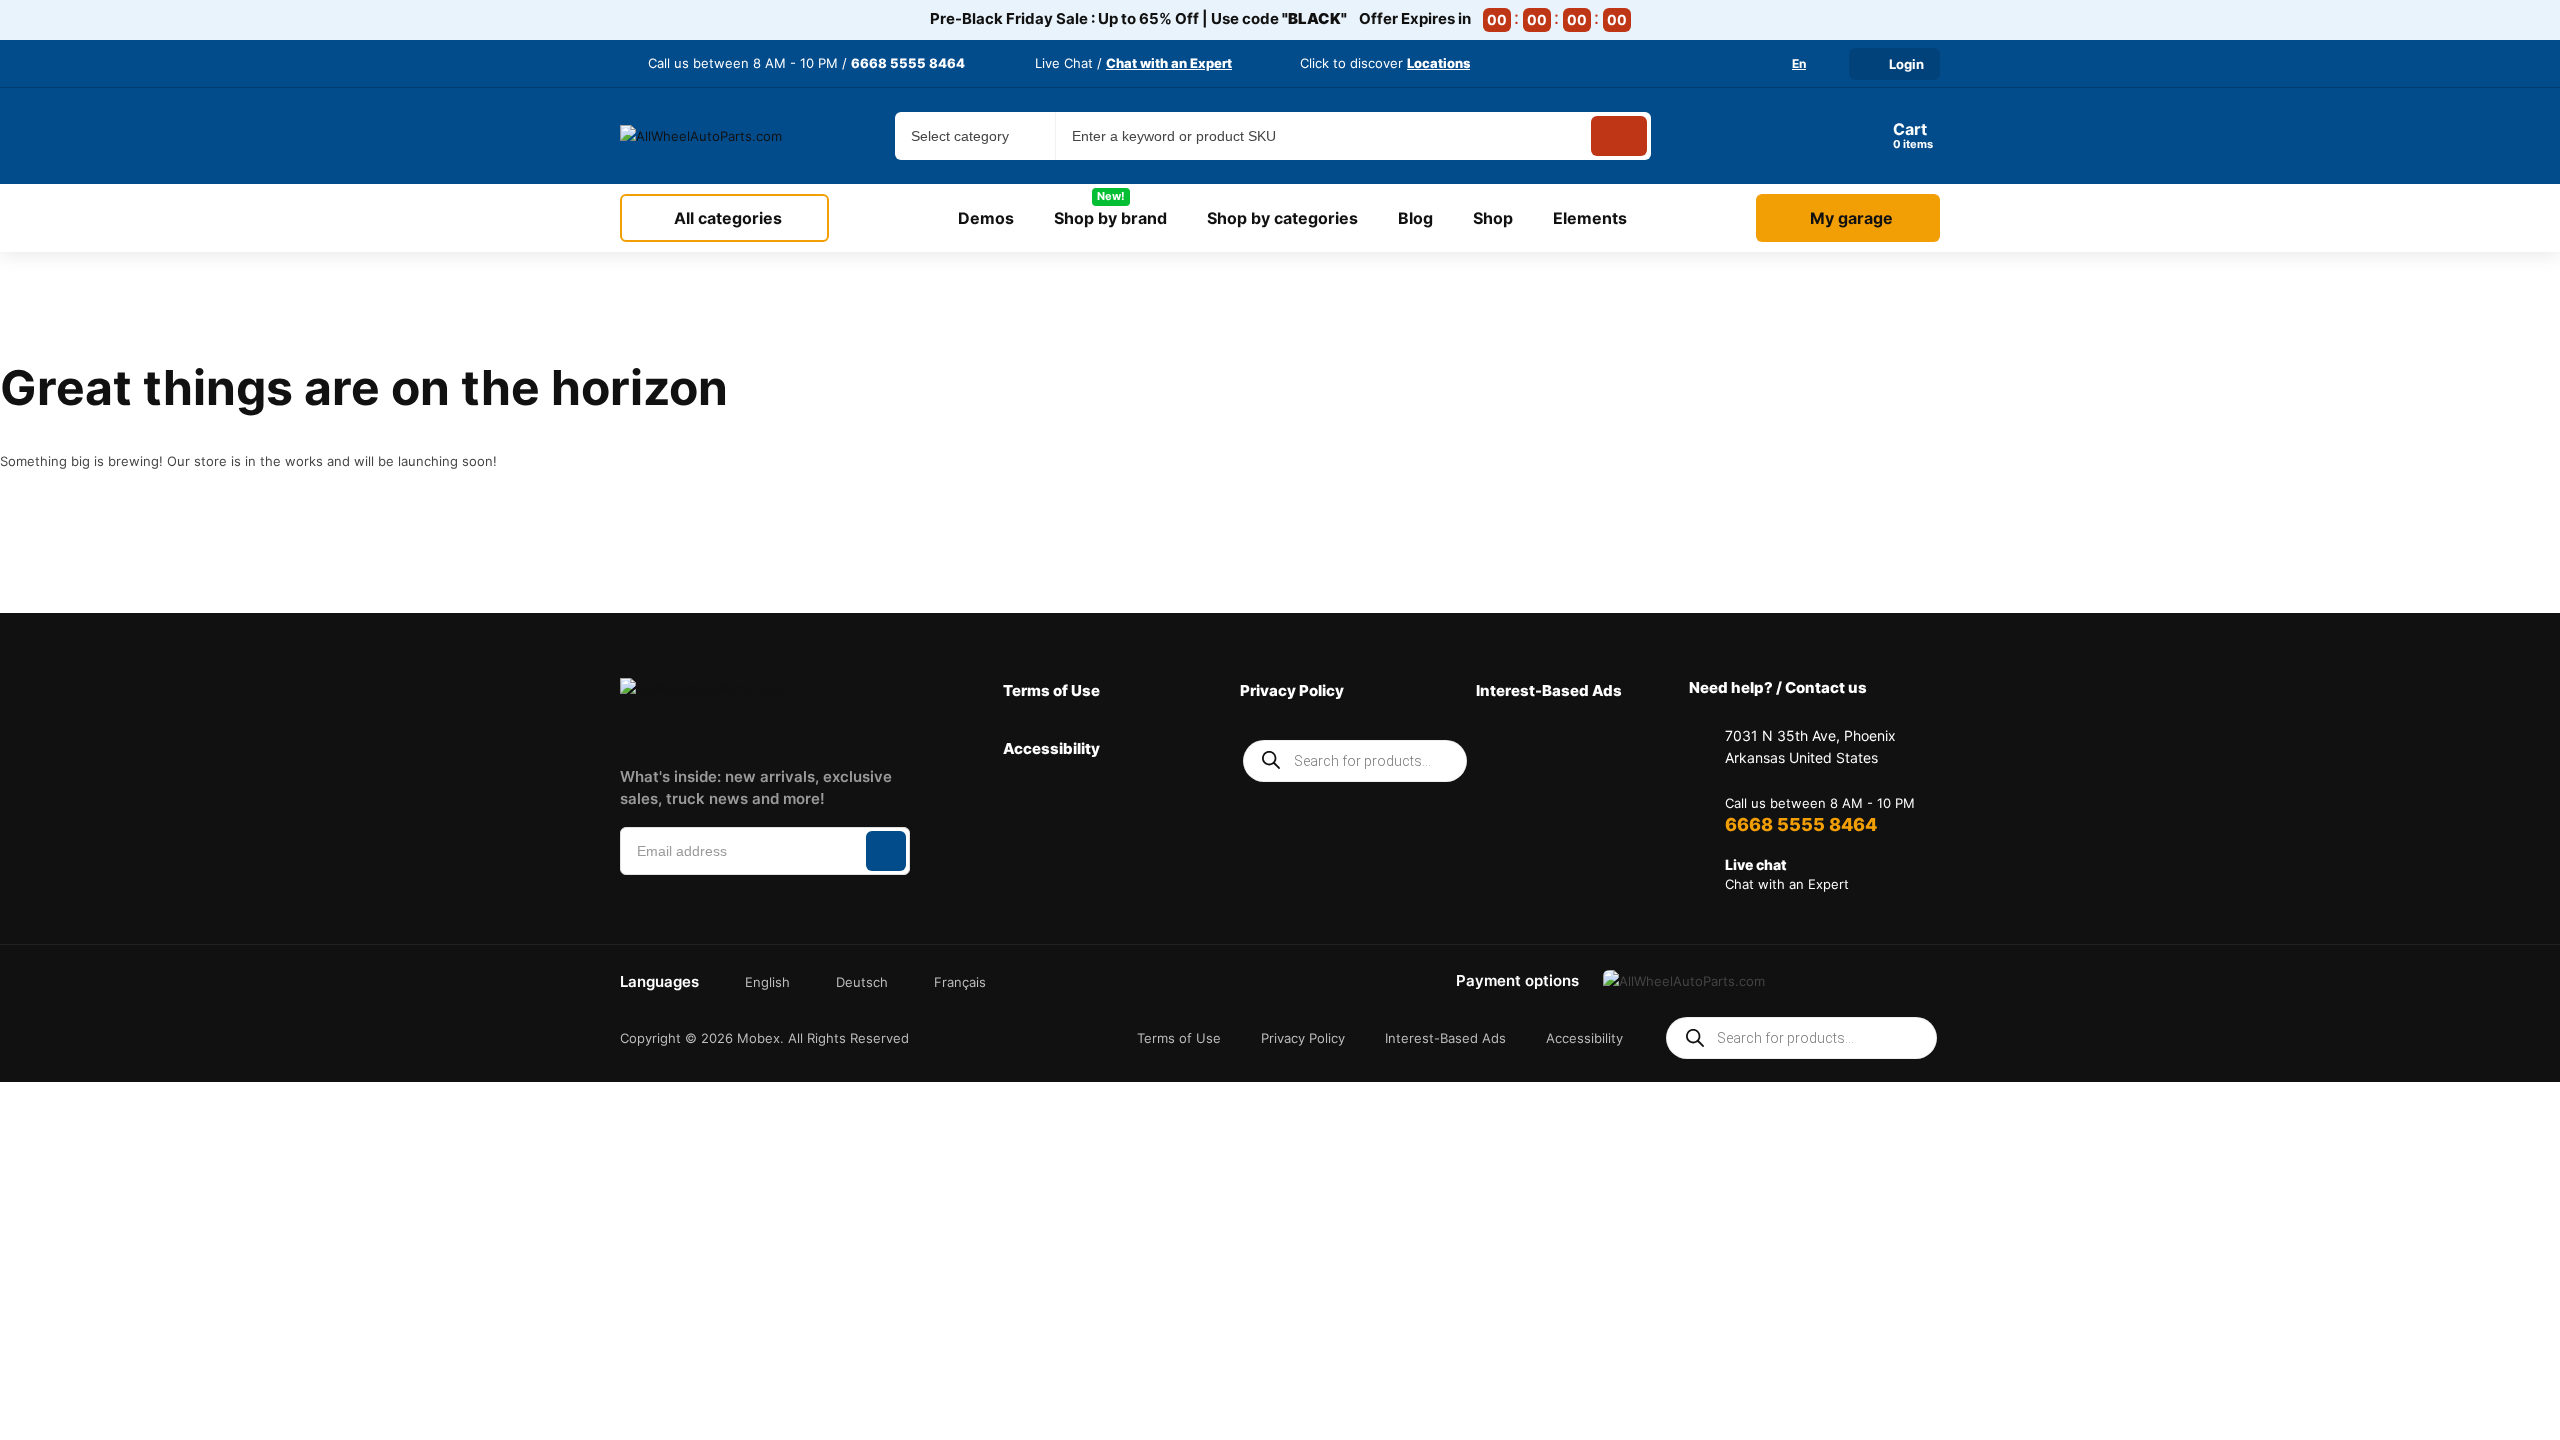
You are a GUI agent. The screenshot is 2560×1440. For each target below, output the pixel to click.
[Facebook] (624, 730)
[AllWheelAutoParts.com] (702, 136)
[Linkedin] (749, 730)
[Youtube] (874, 730)
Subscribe (886, 851)
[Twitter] (812, 730)
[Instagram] (687, 730)
